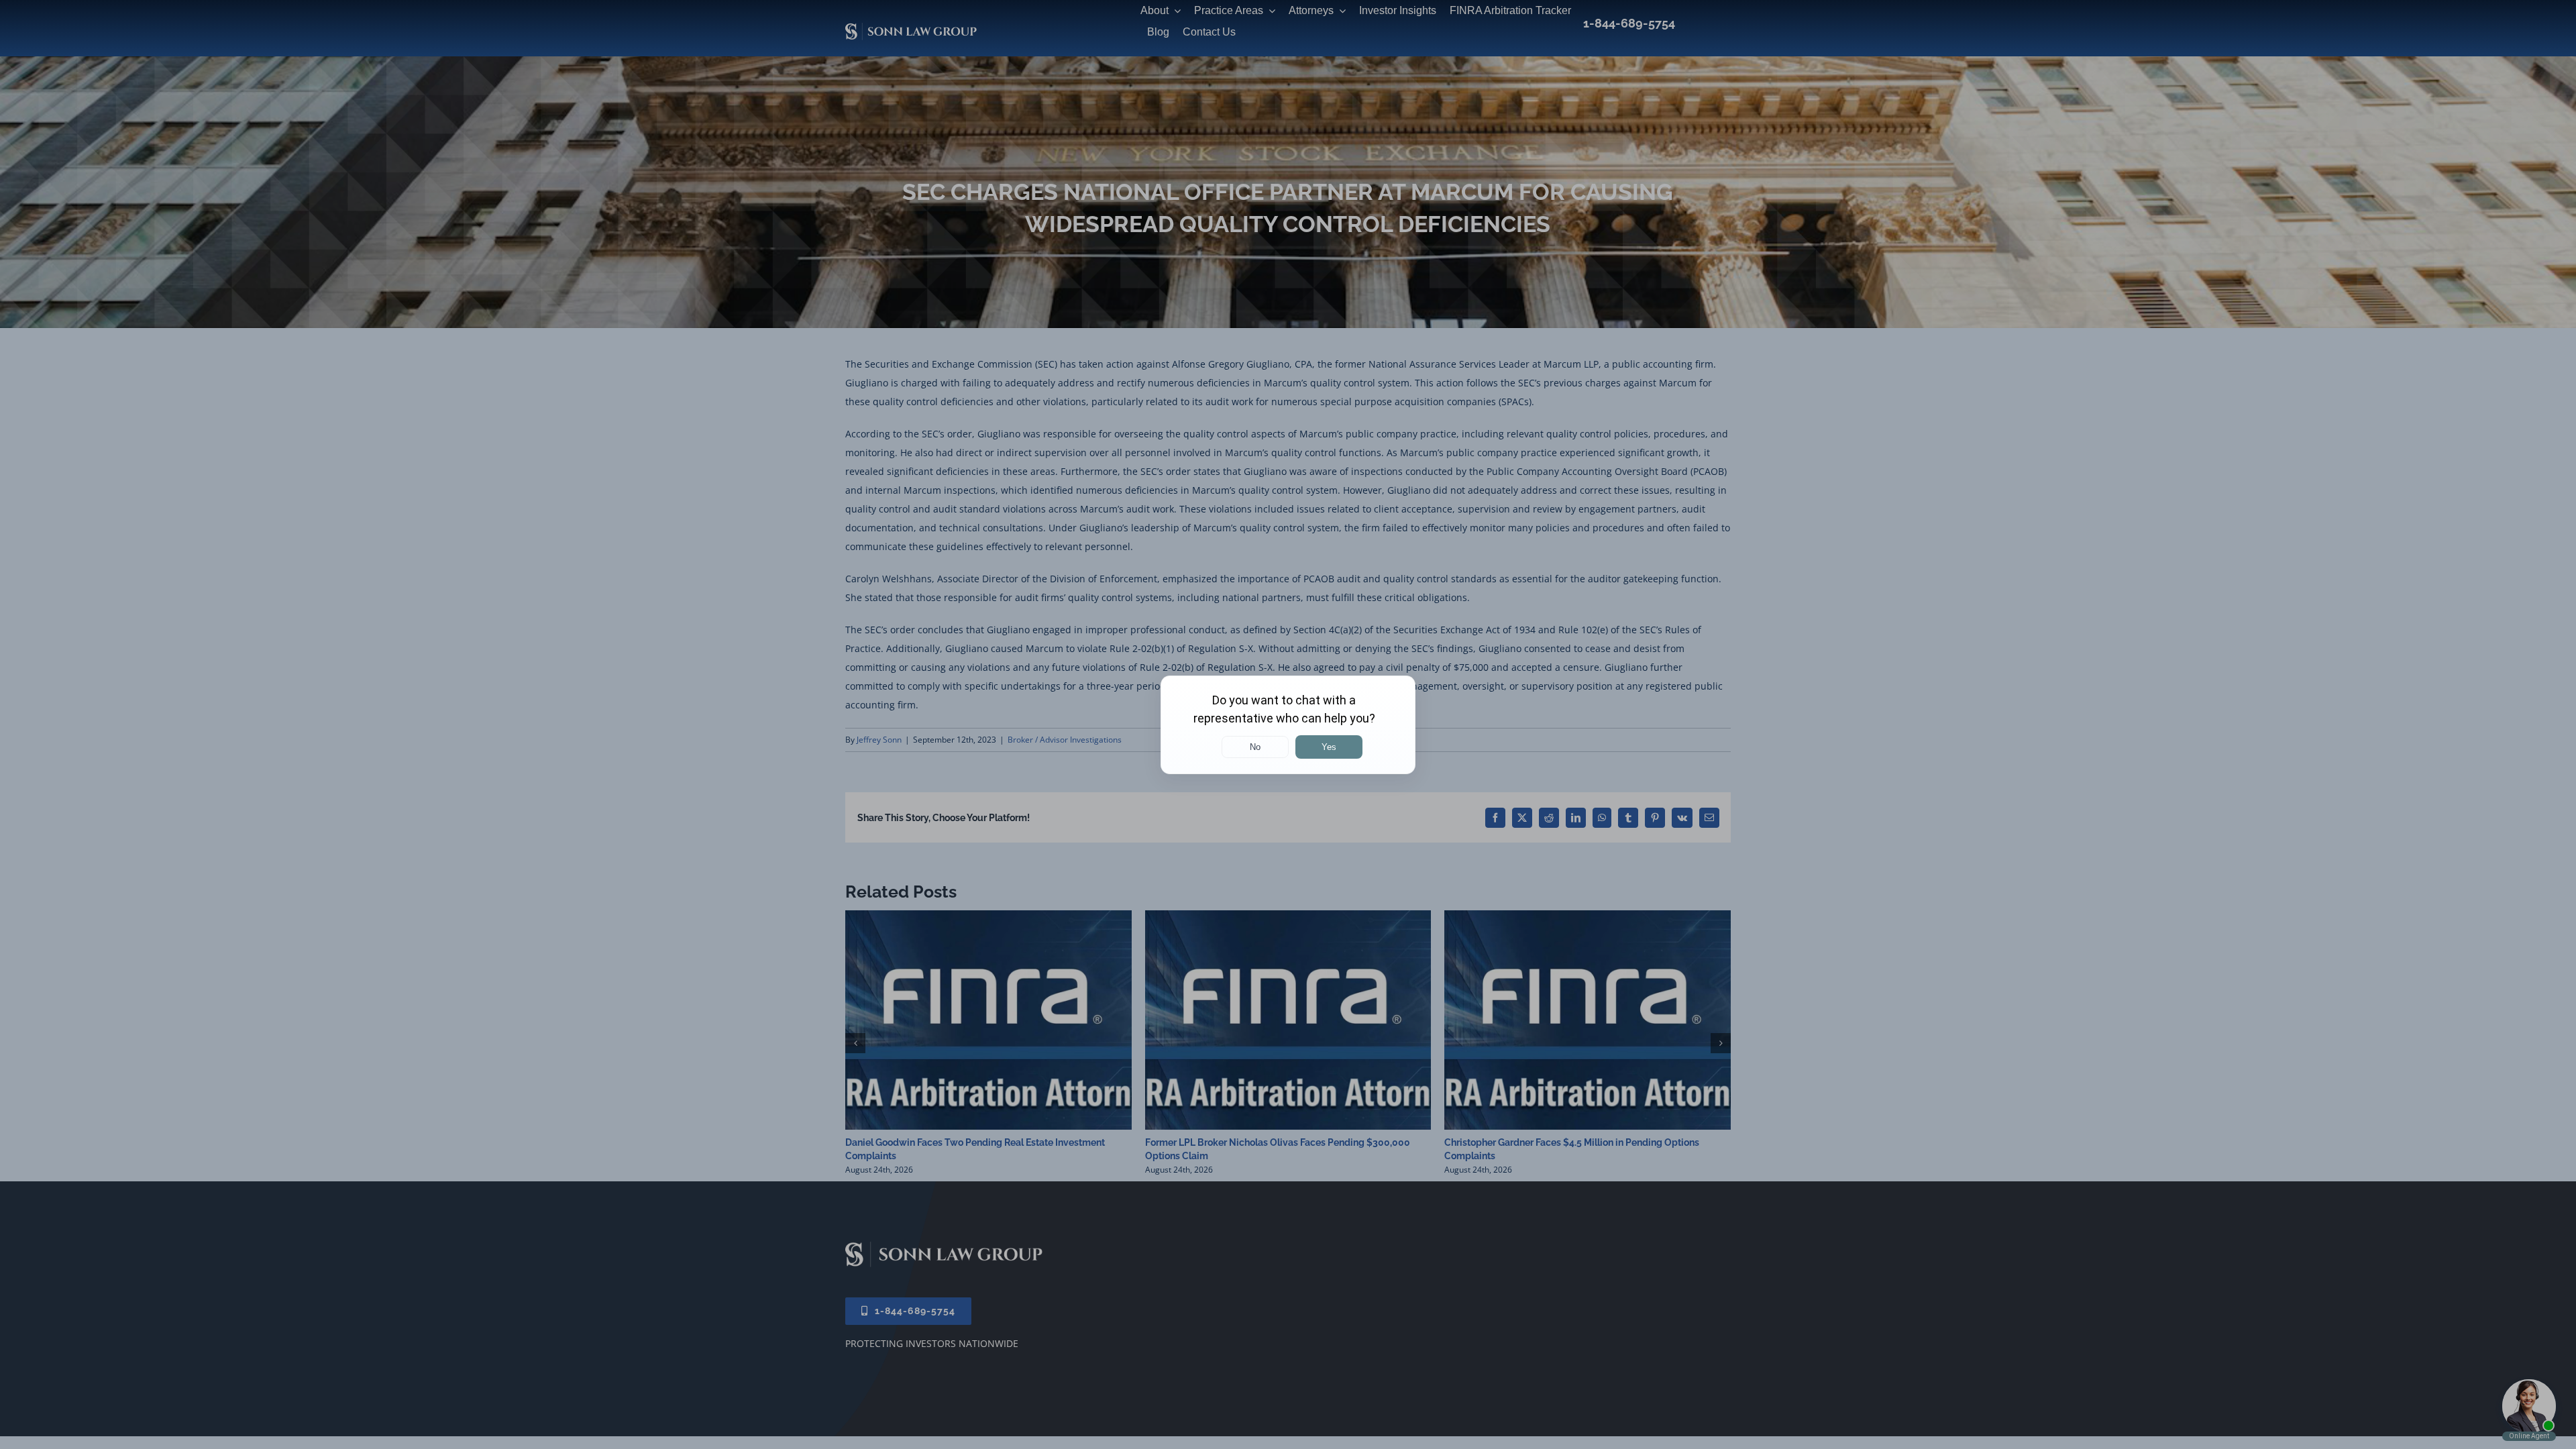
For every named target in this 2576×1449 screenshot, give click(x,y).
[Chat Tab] (1288, 724)
